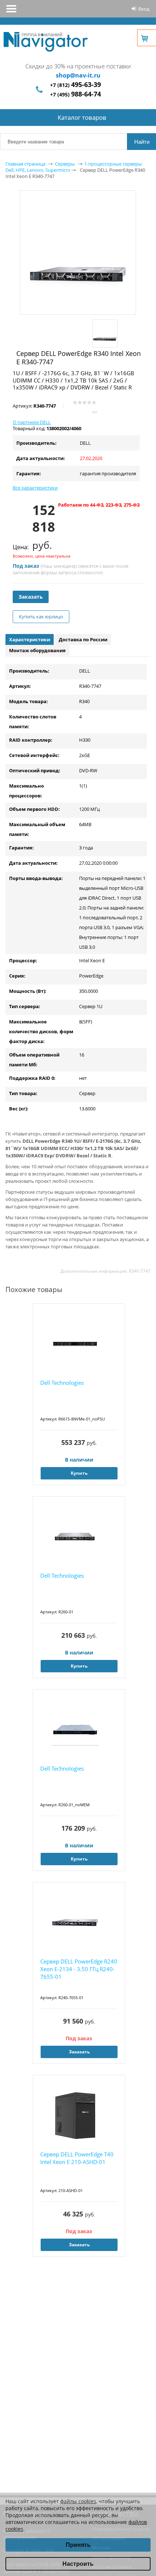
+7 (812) (75, 85)
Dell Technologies (62, 1383)
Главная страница (25, 164)
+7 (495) (75, 94)
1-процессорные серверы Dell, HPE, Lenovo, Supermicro (74, 167)
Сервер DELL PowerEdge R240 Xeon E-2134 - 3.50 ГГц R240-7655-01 (79, 1969)
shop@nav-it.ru (78, 75)
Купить (79, 1473)
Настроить (78, 2564)
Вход (144, 9)
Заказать (31, 597)
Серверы (65, 164)
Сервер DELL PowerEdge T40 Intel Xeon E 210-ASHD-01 (77, 2158)
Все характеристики (35, 488)
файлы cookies (78, 2501)
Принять (78, 2545)
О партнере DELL (32, 422)
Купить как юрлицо (41, 617)
